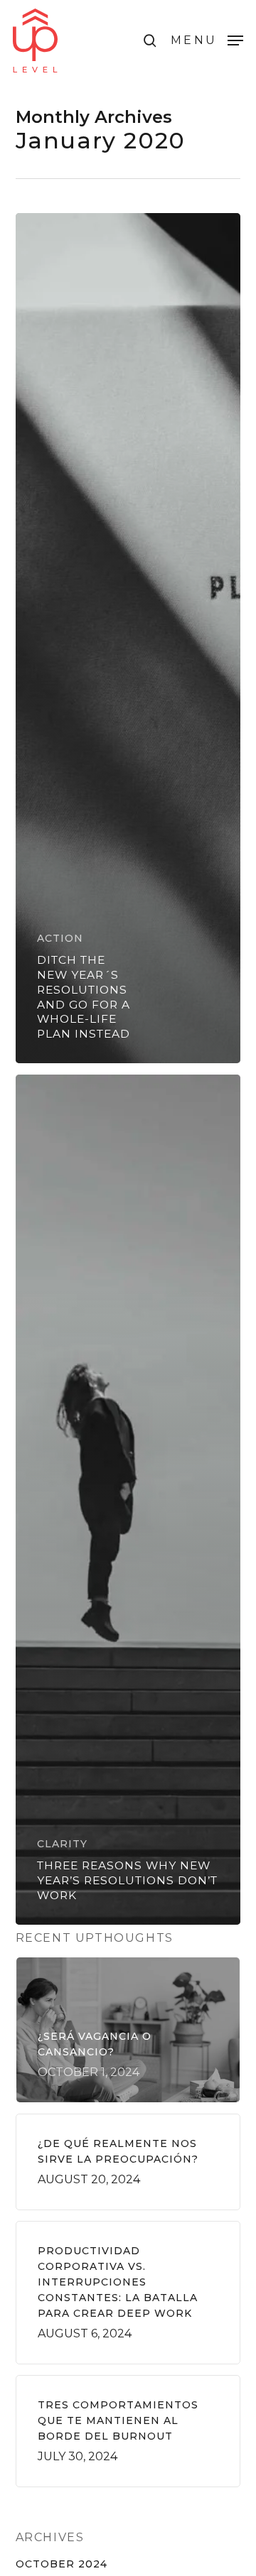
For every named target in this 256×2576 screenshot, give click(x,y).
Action (60, 938)
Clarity (62, 1844)
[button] (207, 40)
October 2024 (62, 2564)
